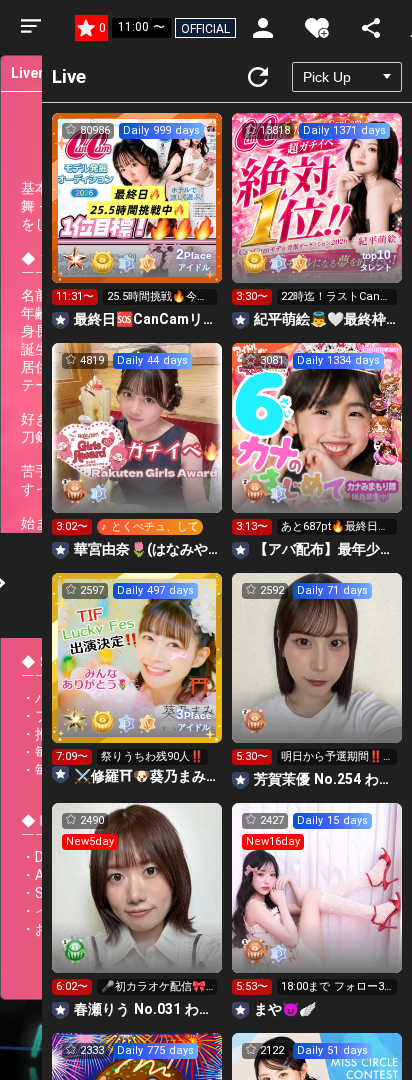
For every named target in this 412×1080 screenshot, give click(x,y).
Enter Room (137, 216)
